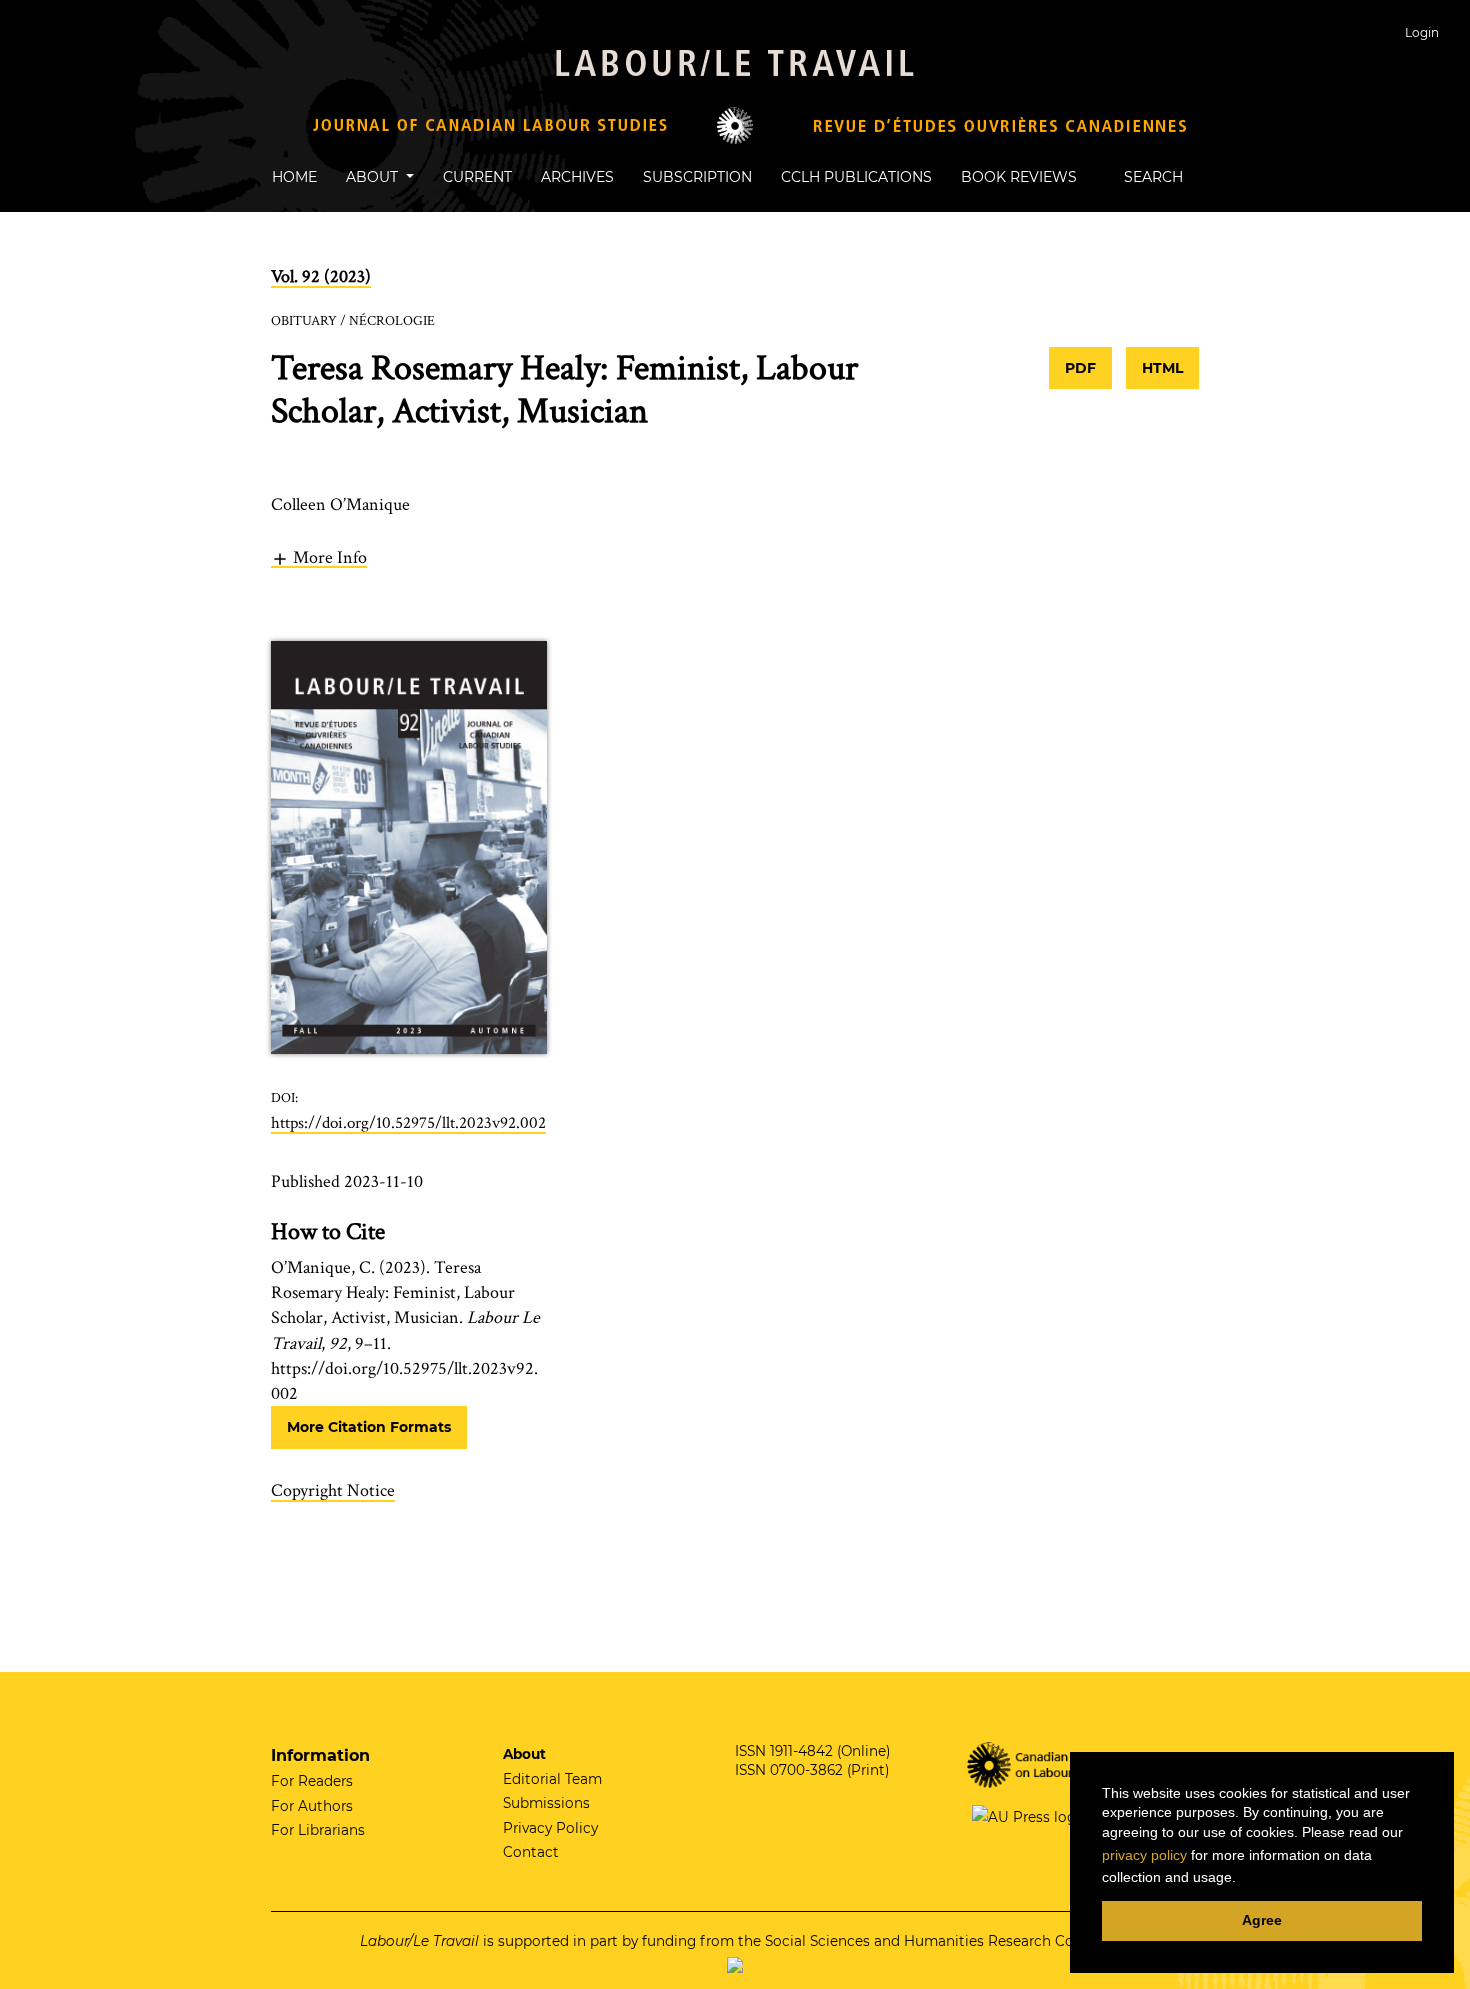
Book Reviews (1019, 177)
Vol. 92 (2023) (321, 276)
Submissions (546, 1803)
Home (294, 177)
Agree (1262, 1920)
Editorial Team (552, 1779)
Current (477, 177)
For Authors (312, 1806)
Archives (577, 177)
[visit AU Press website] (1026, 1816)
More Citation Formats (369, 1427)
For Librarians (318, 1830)
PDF (1080, 368)
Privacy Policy (550, 1828)
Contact (531, 1852)
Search (1151, 177)
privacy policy (1144, 1855)
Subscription (697, 177)
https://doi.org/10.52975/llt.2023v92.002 (408, 1123)
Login (1422, 32)
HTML (1162, 368)
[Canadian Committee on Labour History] (1052, 1763)
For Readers (312, 1781)
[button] (319, 556)
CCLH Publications (856, 177)
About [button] (374, 177)
